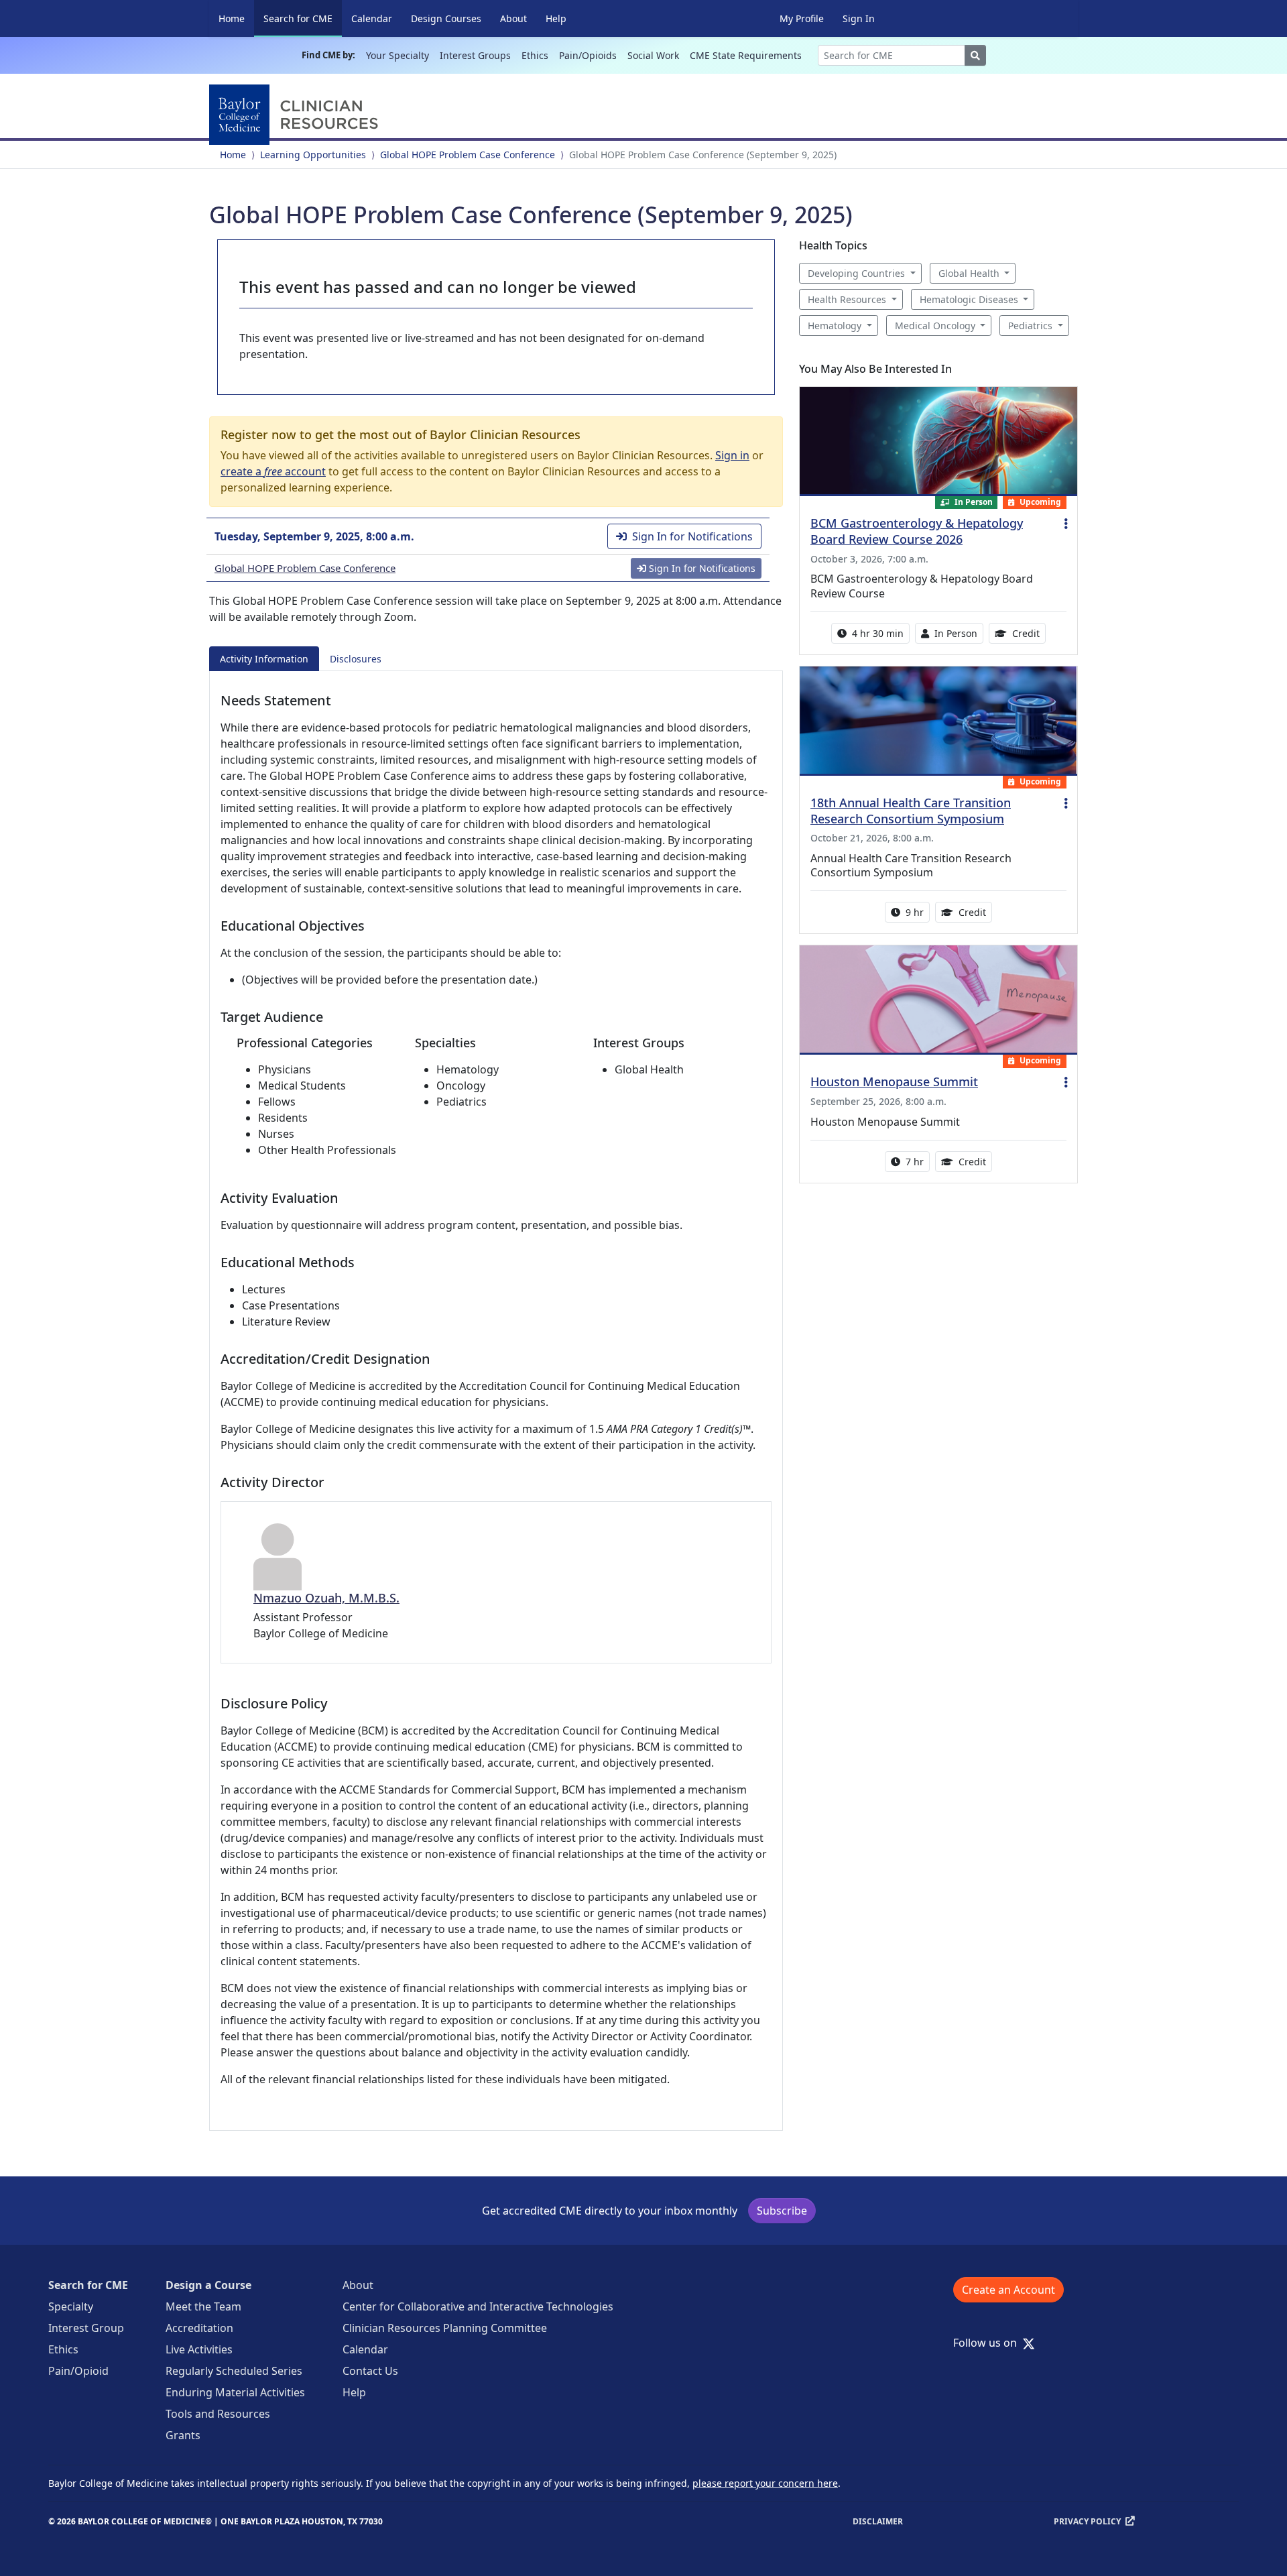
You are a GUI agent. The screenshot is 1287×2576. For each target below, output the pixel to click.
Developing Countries (856, 273)
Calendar (372, 18)
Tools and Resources (218, 2414)
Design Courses (446, 18)
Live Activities (199, 2349)
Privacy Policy (1087, 2521)
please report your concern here (765, 2483)
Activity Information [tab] (264, 659)
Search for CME (303, 18)
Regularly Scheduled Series (234, 2371)
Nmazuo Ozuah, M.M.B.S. (326, 1598)
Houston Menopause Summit (894, 1081)
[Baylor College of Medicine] (296, 115)
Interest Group (86, 2328)
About (513, 18)
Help (556, 18)
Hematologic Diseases (969, 299)
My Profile (802, 18)
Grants (183, 2435)
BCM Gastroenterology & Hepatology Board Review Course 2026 (917, 531)
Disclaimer (878, 2521)
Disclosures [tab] (356, 659)
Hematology (835, 326)
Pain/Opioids (588, 55)
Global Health (969, 273)
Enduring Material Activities (235, 2392)
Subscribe (782, 2211)
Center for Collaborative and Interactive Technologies (478, 2306)
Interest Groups (475, 55)
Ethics (535, 55)
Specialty (71, 2306)
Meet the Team (203, 2306)
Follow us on (989, 2343)
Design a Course (208, 2285)
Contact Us (370, 2371)
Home (232, 18)
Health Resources (847, 299)
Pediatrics (1030, 326)
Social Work (653, 55)
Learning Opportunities (313, 155)
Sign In (859, 18)
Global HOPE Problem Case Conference (468, 155)
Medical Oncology (935, 326)
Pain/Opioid (78, 2371)
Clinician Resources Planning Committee (445, 2328)
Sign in (732, 455)
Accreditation (199, 2328)
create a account (273, 471)
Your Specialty (397, 55)
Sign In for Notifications (692, 536)
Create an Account (1008, 2290)
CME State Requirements (746, 55)
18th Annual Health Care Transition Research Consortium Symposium (911, 811)
